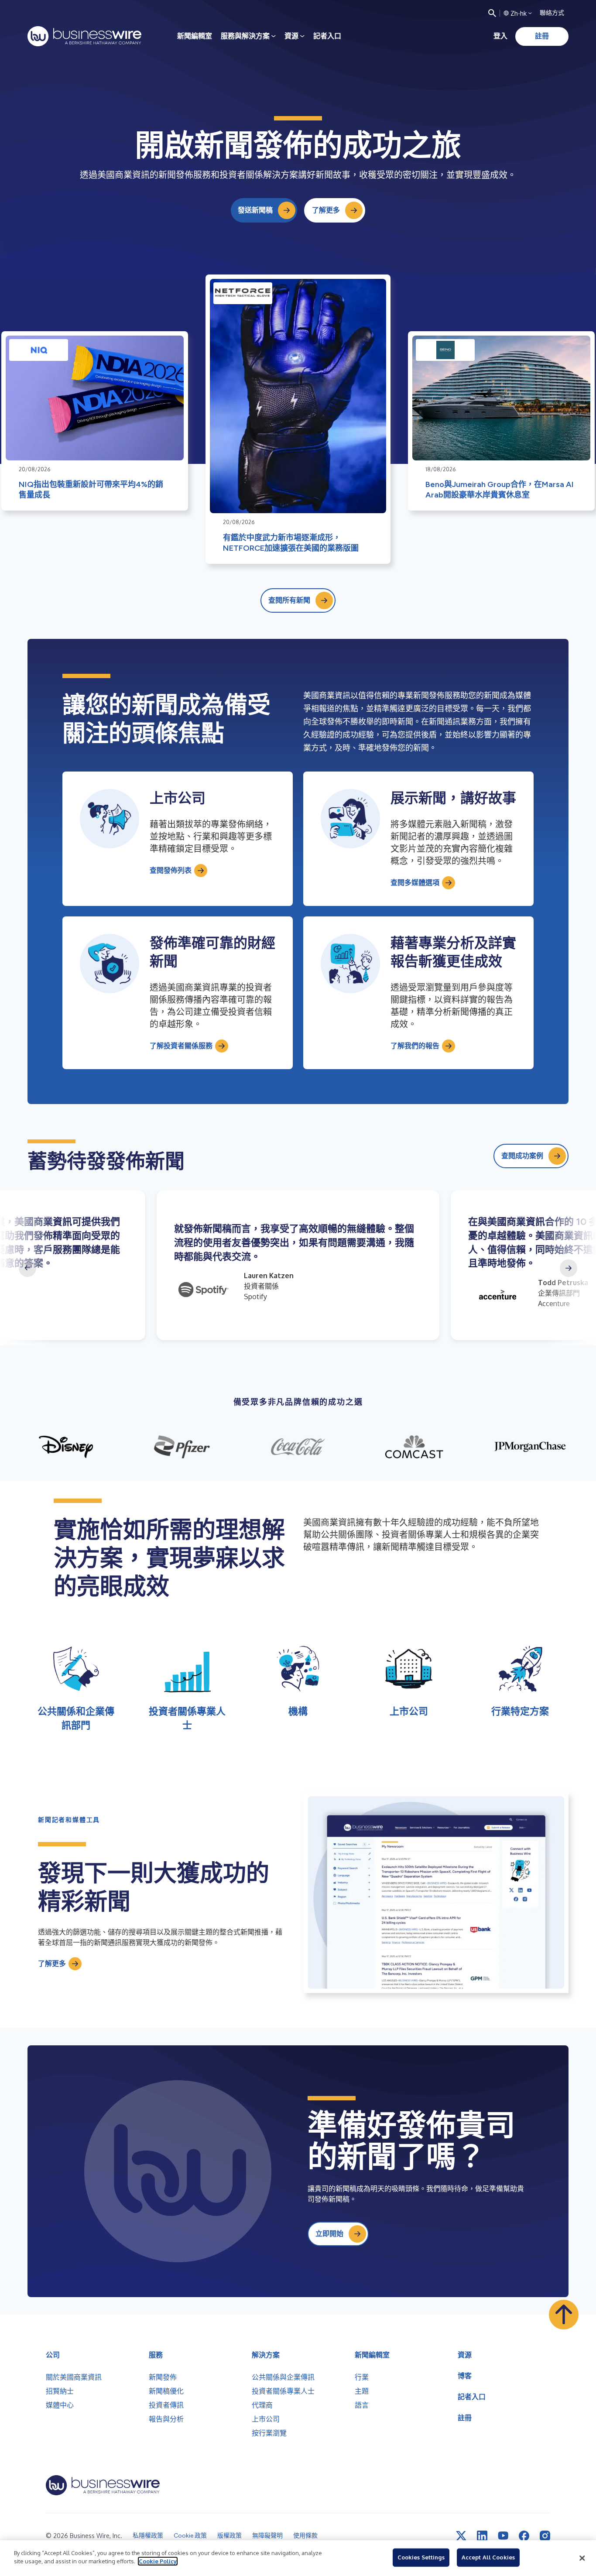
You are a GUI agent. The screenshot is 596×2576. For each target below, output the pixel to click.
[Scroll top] (564, 2315)
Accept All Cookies (488, 2557)
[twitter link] (461, 2536)
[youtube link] (503, 2536)
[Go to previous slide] (27, 1268)
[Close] (582, 2558)
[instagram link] (545, 2536)
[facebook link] (524, 2536)
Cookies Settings (421, 2557)
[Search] (492, 13)
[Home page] (84, 36)
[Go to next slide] (569, 1268)
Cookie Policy (158, 2561)
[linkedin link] (482, 2536)
